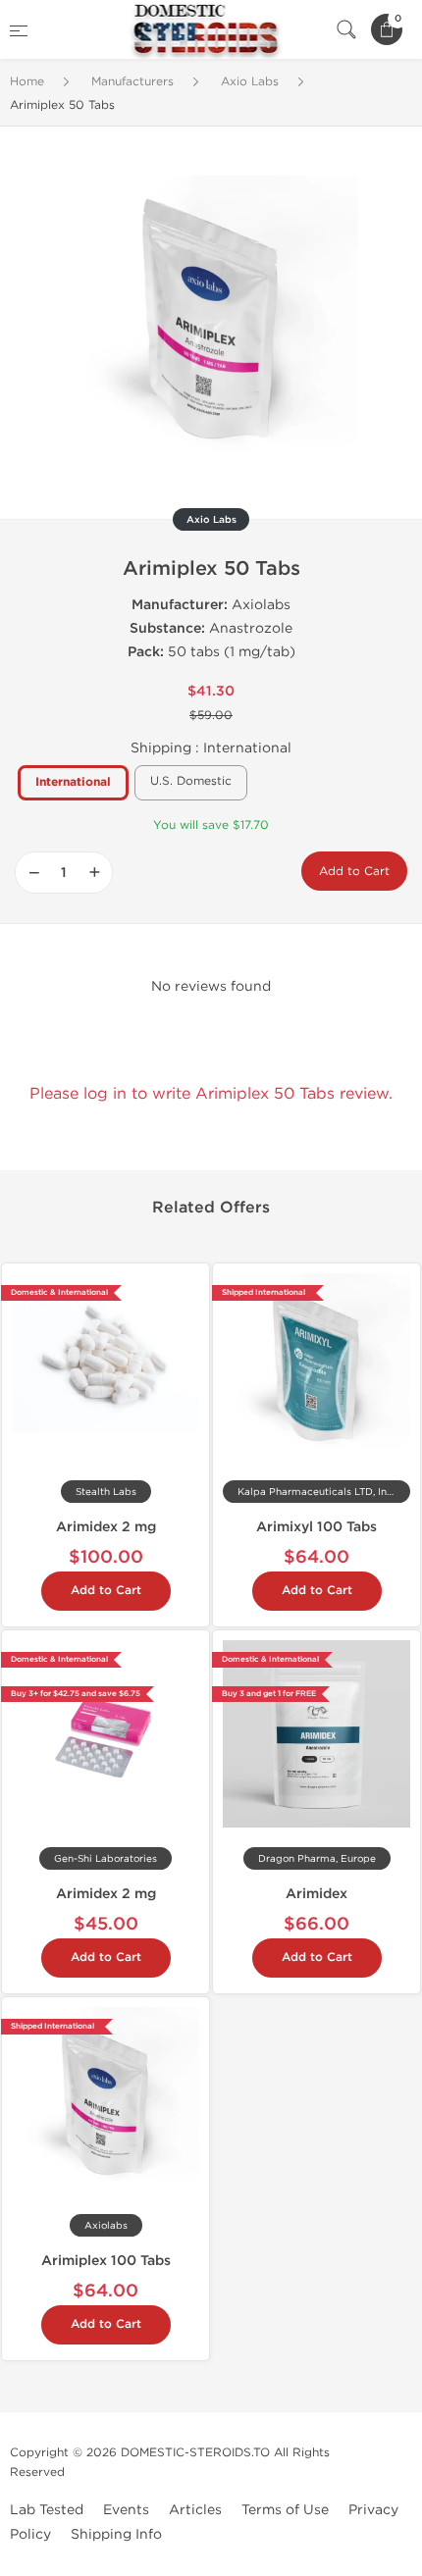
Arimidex (316, 1894)
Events (126, 2510)
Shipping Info (116, 2534)
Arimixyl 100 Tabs (316, 1527)
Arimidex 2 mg (106, 1527)
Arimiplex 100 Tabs (106, 2261)
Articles (195, 2510)
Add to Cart (354, 871)
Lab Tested (47, 2510)
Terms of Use (285, 2510)
